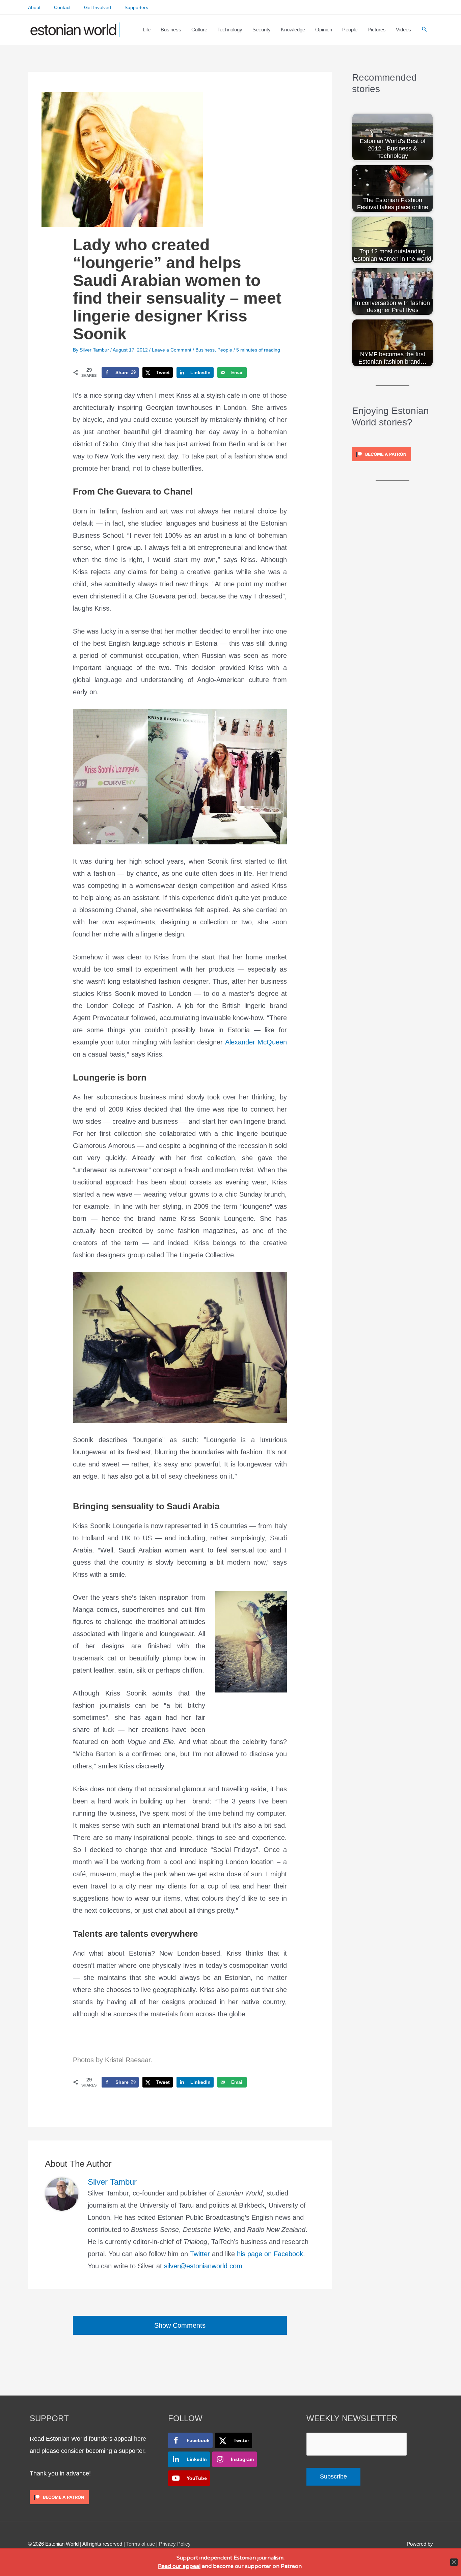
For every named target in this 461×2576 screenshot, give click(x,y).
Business (205, 350)
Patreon (291, 2566)
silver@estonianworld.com (203, 2266)
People (225, 350)
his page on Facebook (270, 2254)
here (140, 2439)
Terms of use (141, 2544)
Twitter (200, 2254)
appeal (192, 2566)
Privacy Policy (175, 2544)
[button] (425, 30)
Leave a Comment (172, 350)
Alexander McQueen (256, 1042)
